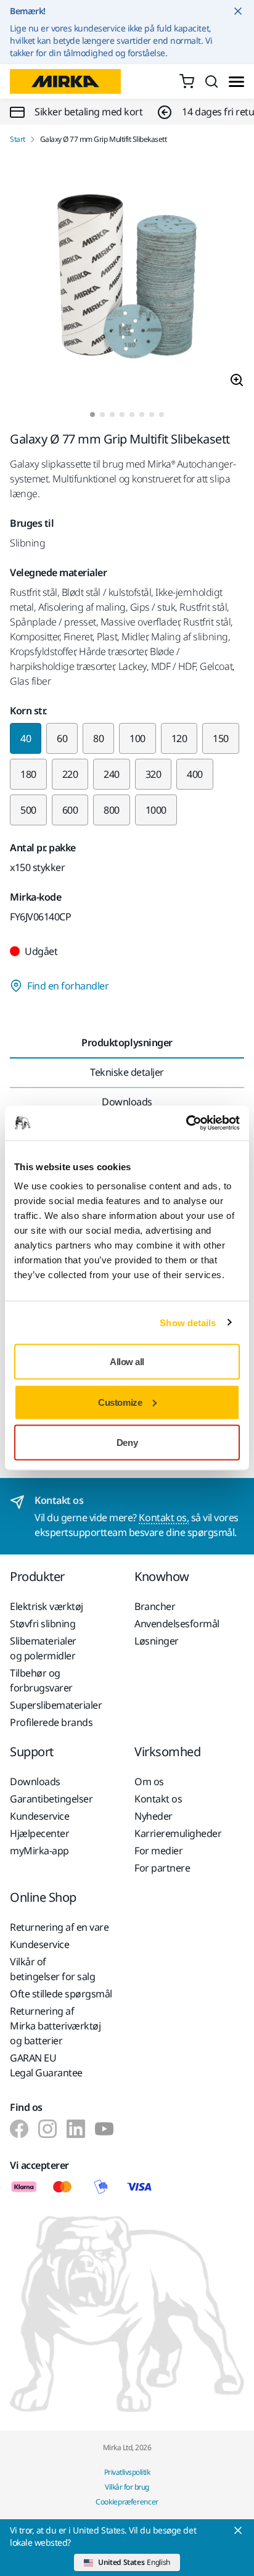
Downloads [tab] (127, 1102)
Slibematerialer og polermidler (43, 1648)
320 (154, 774)
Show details (188, 1322)
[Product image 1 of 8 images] (127, 278)
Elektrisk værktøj (47, 1606)
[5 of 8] (132, 415)
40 (26, 738)
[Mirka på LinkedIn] (76, 2129)
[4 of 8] (122, 415)
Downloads (35, 1781)
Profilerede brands (51, 1722)
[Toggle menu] (236, 82)
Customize (120, 1402)
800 (112, 810)
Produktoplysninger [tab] (127, 1042)
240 (112, 774)
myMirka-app (39, 1851)
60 (62, 738)
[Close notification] (238, 11)
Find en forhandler (68, 986)
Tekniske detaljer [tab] (127, 1072)
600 (70, 810)
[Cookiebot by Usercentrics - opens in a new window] (186, 1123)
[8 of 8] (162, 415)
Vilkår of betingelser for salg (52, 1969)
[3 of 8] (112, 415)
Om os (149, 1781)
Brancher (155, 1606)
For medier (158, 1851)
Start (18, 139)
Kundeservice (39, 1816)
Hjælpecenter (39, 1833)
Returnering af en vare (59, 1927)
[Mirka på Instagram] (47, 2129)
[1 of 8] (92, 415)
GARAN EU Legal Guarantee (46, 2065)
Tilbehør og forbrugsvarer (41, 1680)
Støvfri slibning (43, 1624)
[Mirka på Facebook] (19, 2129)
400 (195, 774)
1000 (156, 810)
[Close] (238, 2530)
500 (28, 810)
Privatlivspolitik (127, 2472)
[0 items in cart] (187, 81)
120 (179, 738)
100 (137, 738)
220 (70, 774)
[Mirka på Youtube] (104, 2129)
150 (221, 738)
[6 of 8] (142, 415)
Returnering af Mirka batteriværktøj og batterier (55, 2026)
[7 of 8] (152, 415)
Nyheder (154, 1816)
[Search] (211, 81)
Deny (127, 1443)
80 (98, 738)
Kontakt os (158, 1799)
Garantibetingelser (51, 1799)
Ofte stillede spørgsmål (61, 1994)
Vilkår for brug (127, 2487)
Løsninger (157, 1641)
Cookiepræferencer (127, 2502)
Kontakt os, (164, 1517)
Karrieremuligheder (178, 1833)
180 (28, 774)
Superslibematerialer (56, 1705)
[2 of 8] (102, 415)
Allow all (127, 1362)
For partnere (162, 1868)
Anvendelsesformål (177, 1624)
